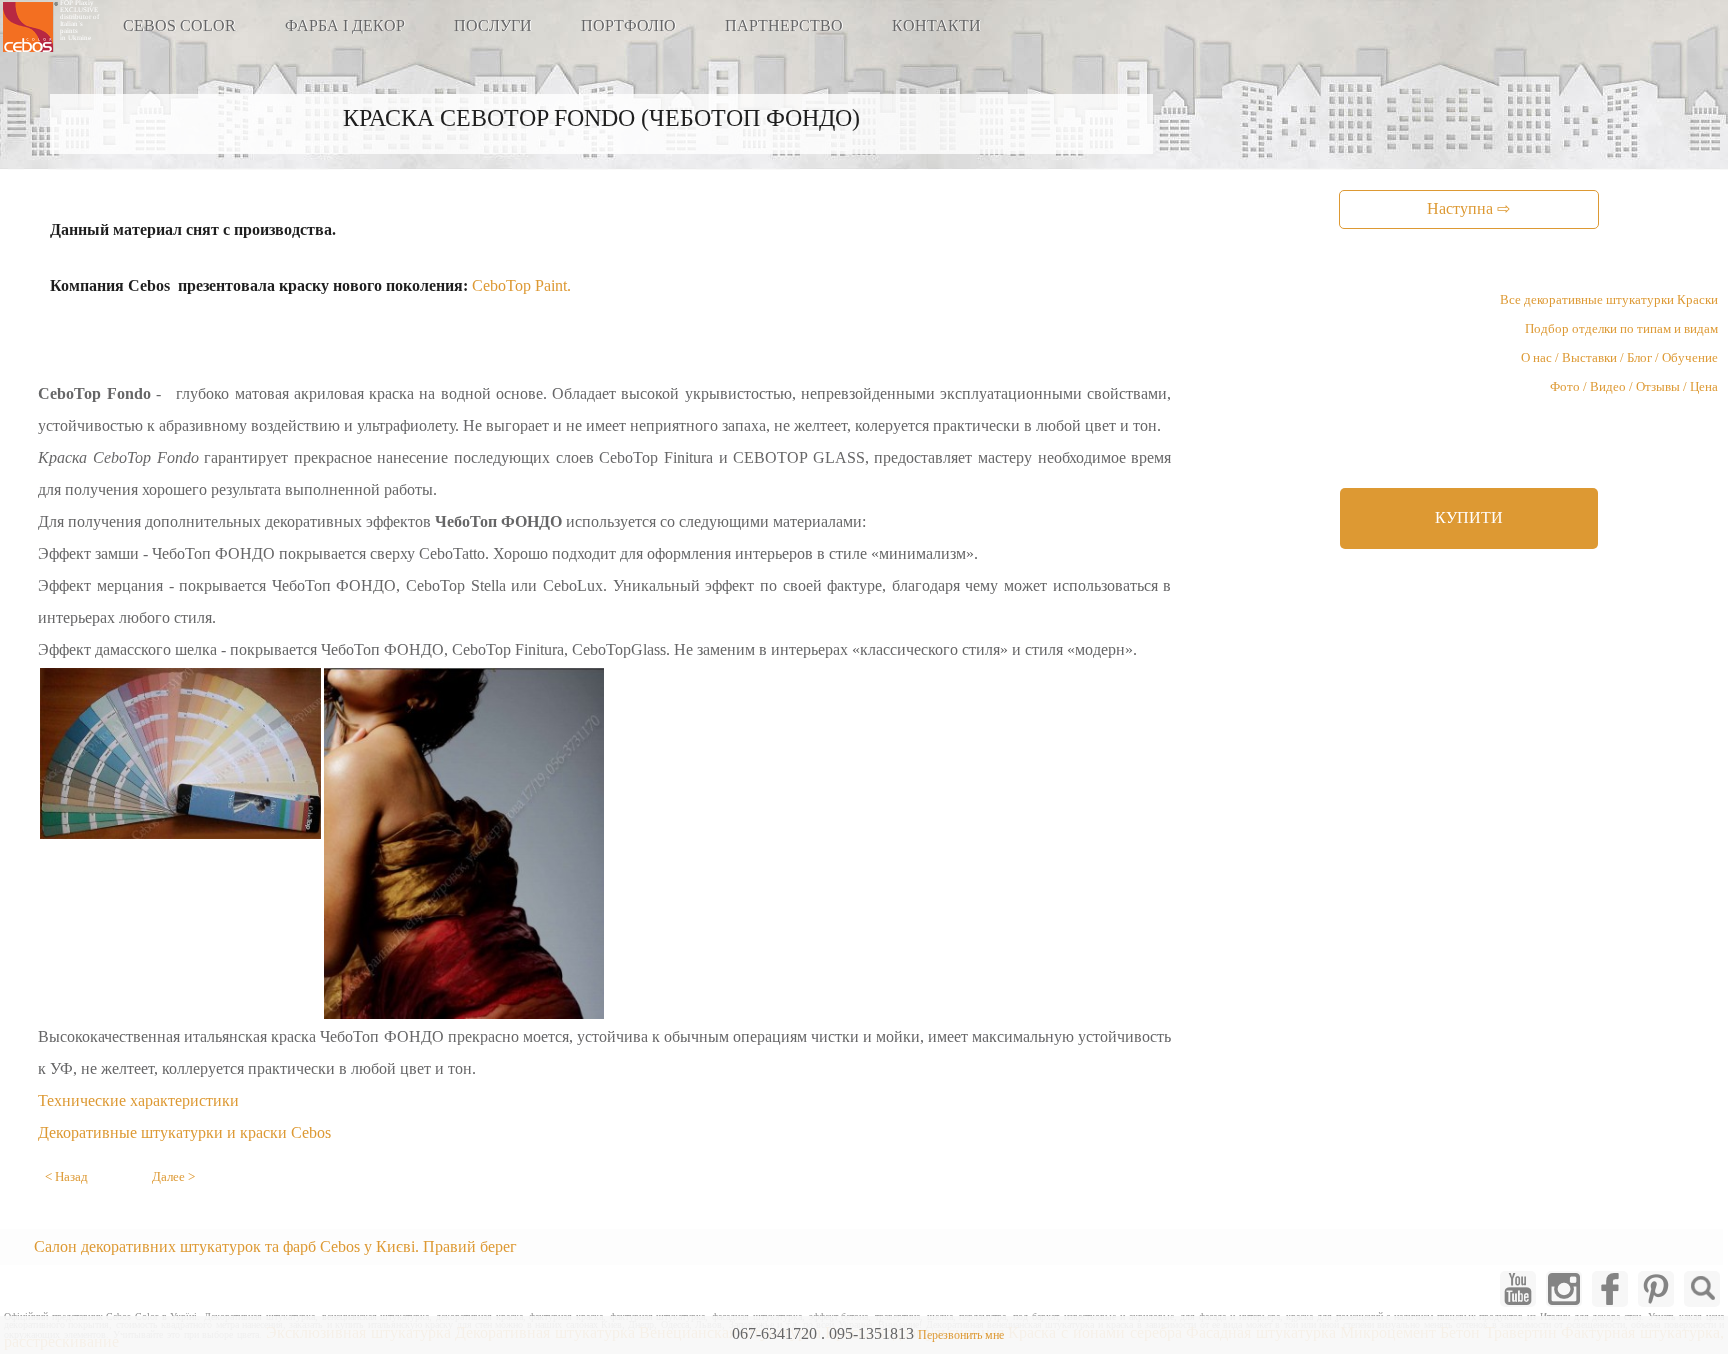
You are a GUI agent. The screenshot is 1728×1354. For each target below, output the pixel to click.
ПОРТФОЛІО (628, 25)
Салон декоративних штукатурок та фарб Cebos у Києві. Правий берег (275, 1246)
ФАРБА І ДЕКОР (345, 25)
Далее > (173, 1177)
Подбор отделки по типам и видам (1621, 329)
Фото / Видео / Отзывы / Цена (1634, 387)
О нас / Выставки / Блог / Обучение (1619, 358)
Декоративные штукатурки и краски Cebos (184, 1132)
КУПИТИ (1469, 517)
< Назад (66, 1177)
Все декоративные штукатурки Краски (1609, 300)
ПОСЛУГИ (493, 25)
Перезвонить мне (961, 1335)
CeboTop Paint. (521, 285)
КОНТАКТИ (936, 25)
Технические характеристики (138, 1100)
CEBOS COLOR (179, 25)
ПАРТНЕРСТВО (784, 25)
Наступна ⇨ (1468, 208)
